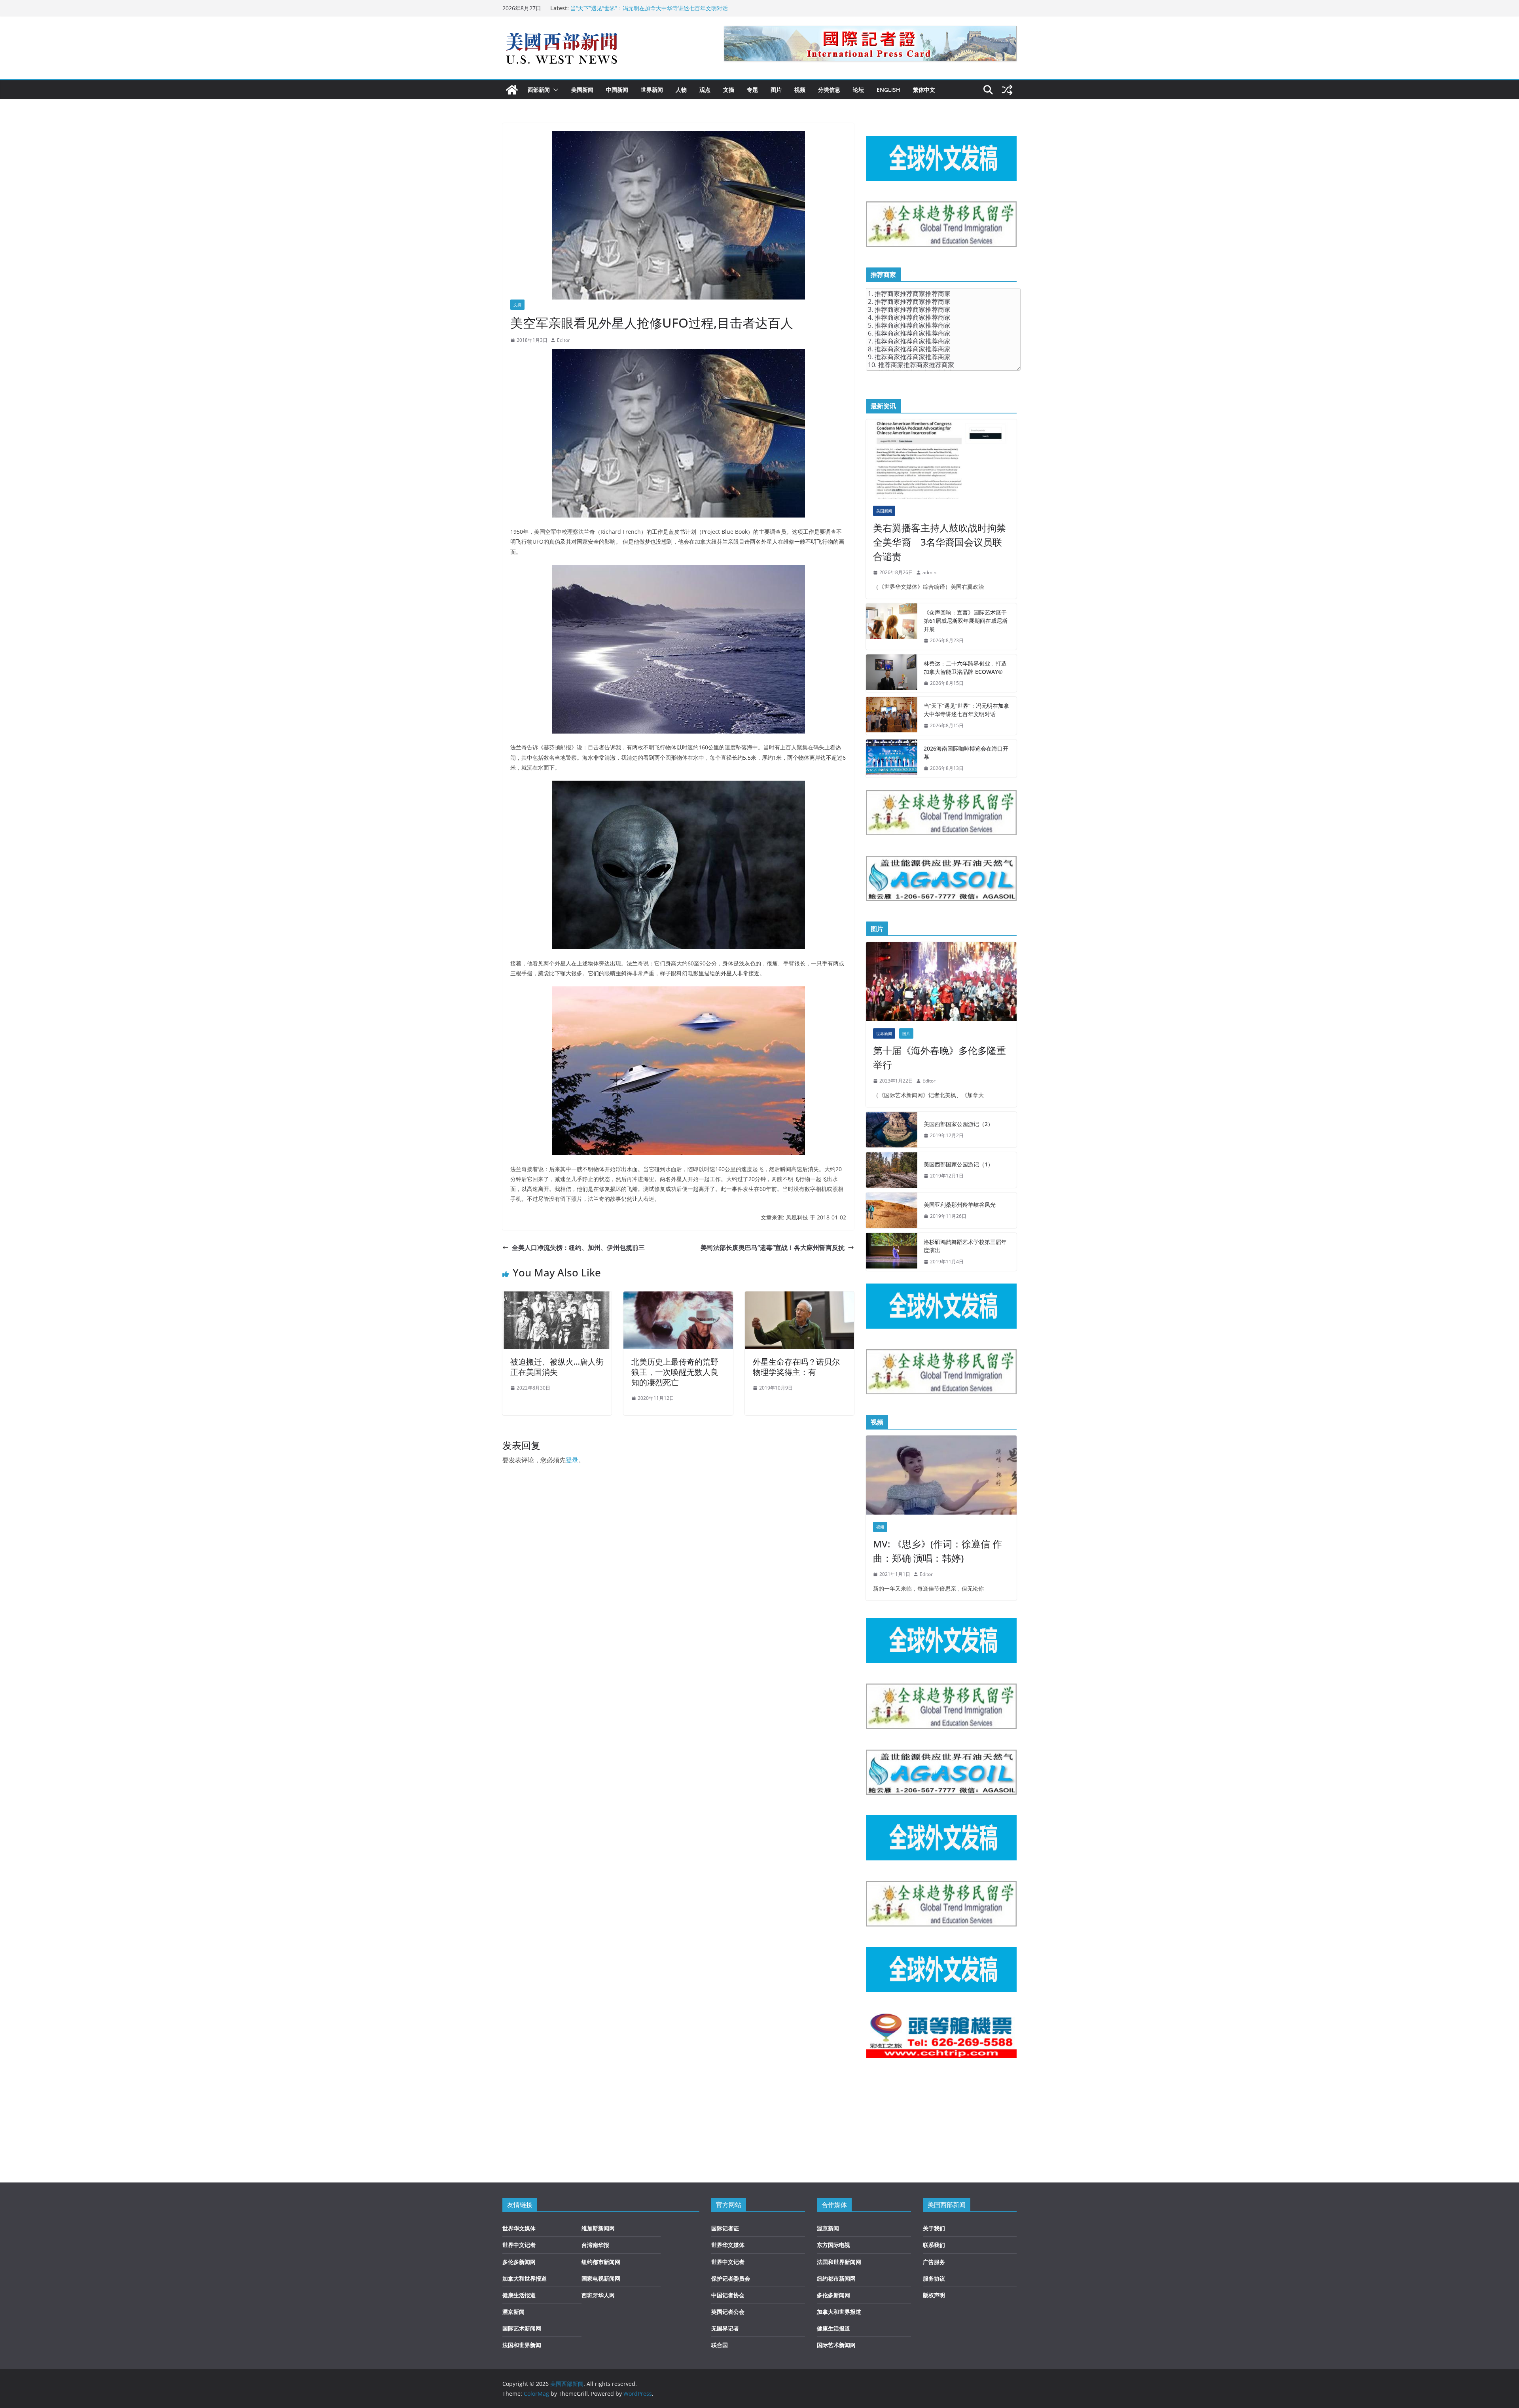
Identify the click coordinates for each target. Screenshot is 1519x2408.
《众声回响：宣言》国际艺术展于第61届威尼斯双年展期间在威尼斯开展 (966, 621)
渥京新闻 (513, 2312)
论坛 (858, 90)
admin (929, 572)
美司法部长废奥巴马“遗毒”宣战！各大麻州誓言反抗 (773, 1248)
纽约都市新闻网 (601, 2262)
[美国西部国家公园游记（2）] (892, 1130)
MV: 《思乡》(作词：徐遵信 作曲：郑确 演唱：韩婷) (938, 1551)
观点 (705, 90)
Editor (563, 340)
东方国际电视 (833, 2245)
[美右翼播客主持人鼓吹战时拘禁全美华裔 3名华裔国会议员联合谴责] (941, 459)
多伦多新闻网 (519, 2262)
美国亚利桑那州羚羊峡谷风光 (960, 1205)
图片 (776, 90)
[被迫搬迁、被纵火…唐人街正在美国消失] (557, 1297)
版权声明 (934, 2295)
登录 (572, 1460)
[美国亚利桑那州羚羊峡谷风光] (892, 1210)
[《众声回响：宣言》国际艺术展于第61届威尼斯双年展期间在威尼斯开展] (892, 627)
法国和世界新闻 (522, 2345)
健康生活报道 (519, 2295)
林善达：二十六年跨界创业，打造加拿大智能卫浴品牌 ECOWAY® (965, 667)
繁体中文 (924, 90)
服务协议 (934, 2278)
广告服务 (934, 2262)
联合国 (720, 2345)
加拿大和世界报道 (525, 2278)
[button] (554, 90)
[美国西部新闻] (512, 90)
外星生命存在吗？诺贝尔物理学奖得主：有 (796, 1367)
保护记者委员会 (731, 2278)
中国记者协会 (728, 2295)
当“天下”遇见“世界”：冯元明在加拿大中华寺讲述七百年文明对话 (966, 710)
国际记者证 (725, 2228)
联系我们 (934, 2245)
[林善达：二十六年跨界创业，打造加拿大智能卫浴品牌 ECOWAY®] (892, 673)
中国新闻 (617, 90)
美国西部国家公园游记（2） (958, 1124)
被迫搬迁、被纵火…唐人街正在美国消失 (557, 1367)
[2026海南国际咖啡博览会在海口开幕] (892, 758)
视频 (800, 90)
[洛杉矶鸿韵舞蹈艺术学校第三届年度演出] (892, 1252)
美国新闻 (582, 90)
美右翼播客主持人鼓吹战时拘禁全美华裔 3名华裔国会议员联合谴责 (939, 542)
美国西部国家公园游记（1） (958, 1164)
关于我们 (934, 2228)
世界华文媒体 (519, 2228)
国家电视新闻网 (601, 2278)
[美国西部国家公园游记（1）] (892, 1170)
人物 (681, 90)
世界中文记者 (519, 2245)
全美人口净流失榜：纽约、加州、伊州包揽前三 (578, 1248)
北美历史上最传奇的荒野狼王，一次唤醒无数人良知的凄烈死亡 (675, 1372)
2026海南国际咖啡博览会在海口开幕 (966, 753)
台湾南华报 (595, 2245)
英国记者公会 (728, 2312)
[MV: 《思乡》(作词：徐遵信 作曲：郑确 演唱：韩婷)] (941, 1475)
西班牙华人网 (598, 2295)
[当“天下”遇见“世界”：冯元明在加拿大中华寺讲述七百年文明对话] (892, 716)
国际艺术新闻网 (522, 2328)
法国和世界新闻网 (839, 2262)
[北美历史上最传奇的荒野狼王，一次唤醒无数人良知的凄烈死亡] (678, 1297)
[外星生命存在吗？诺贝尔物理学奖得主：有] (799, 1297)
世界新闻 (652, 90)
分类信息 (829, 90)
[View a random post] (1007, 90)
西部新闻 (539, 90)
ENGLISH (888, 90)
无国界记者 (725, 2328)
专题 (752, 90)
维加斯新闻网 (598, 2228)
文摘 (729, 90)
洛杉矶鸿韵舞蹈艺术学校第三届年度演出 (965, 1246)
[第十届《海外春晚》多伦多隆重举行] (941, 982)
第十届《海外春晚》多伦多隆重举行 (939, 1057)
